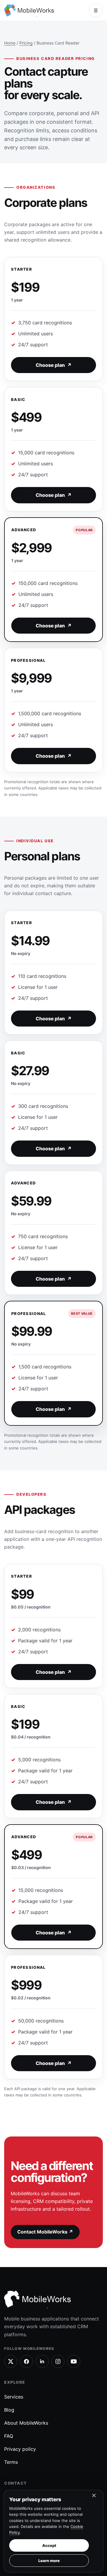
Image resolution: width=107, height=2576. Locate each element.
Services (14, 2397)
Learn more (49, 2561)
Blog (9, 2410)
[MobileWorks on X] (11, 2361)
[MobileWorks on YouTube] (74, 2361)
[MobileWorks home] (30, 11)
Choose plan (54, 365)
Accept (49, 2545)
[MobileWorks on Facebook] (26, 2361)
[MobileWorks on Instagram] (58, 2361)
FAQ (9, 2436)
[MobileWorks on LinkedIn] (42, 2361)
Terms (11, 2462)
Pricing (26, 43)
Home (10, 43)
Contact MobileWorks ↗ (45, 2232)
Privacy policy (20, 2449)
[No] (94, 2497)
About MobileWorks (26, 2423)
